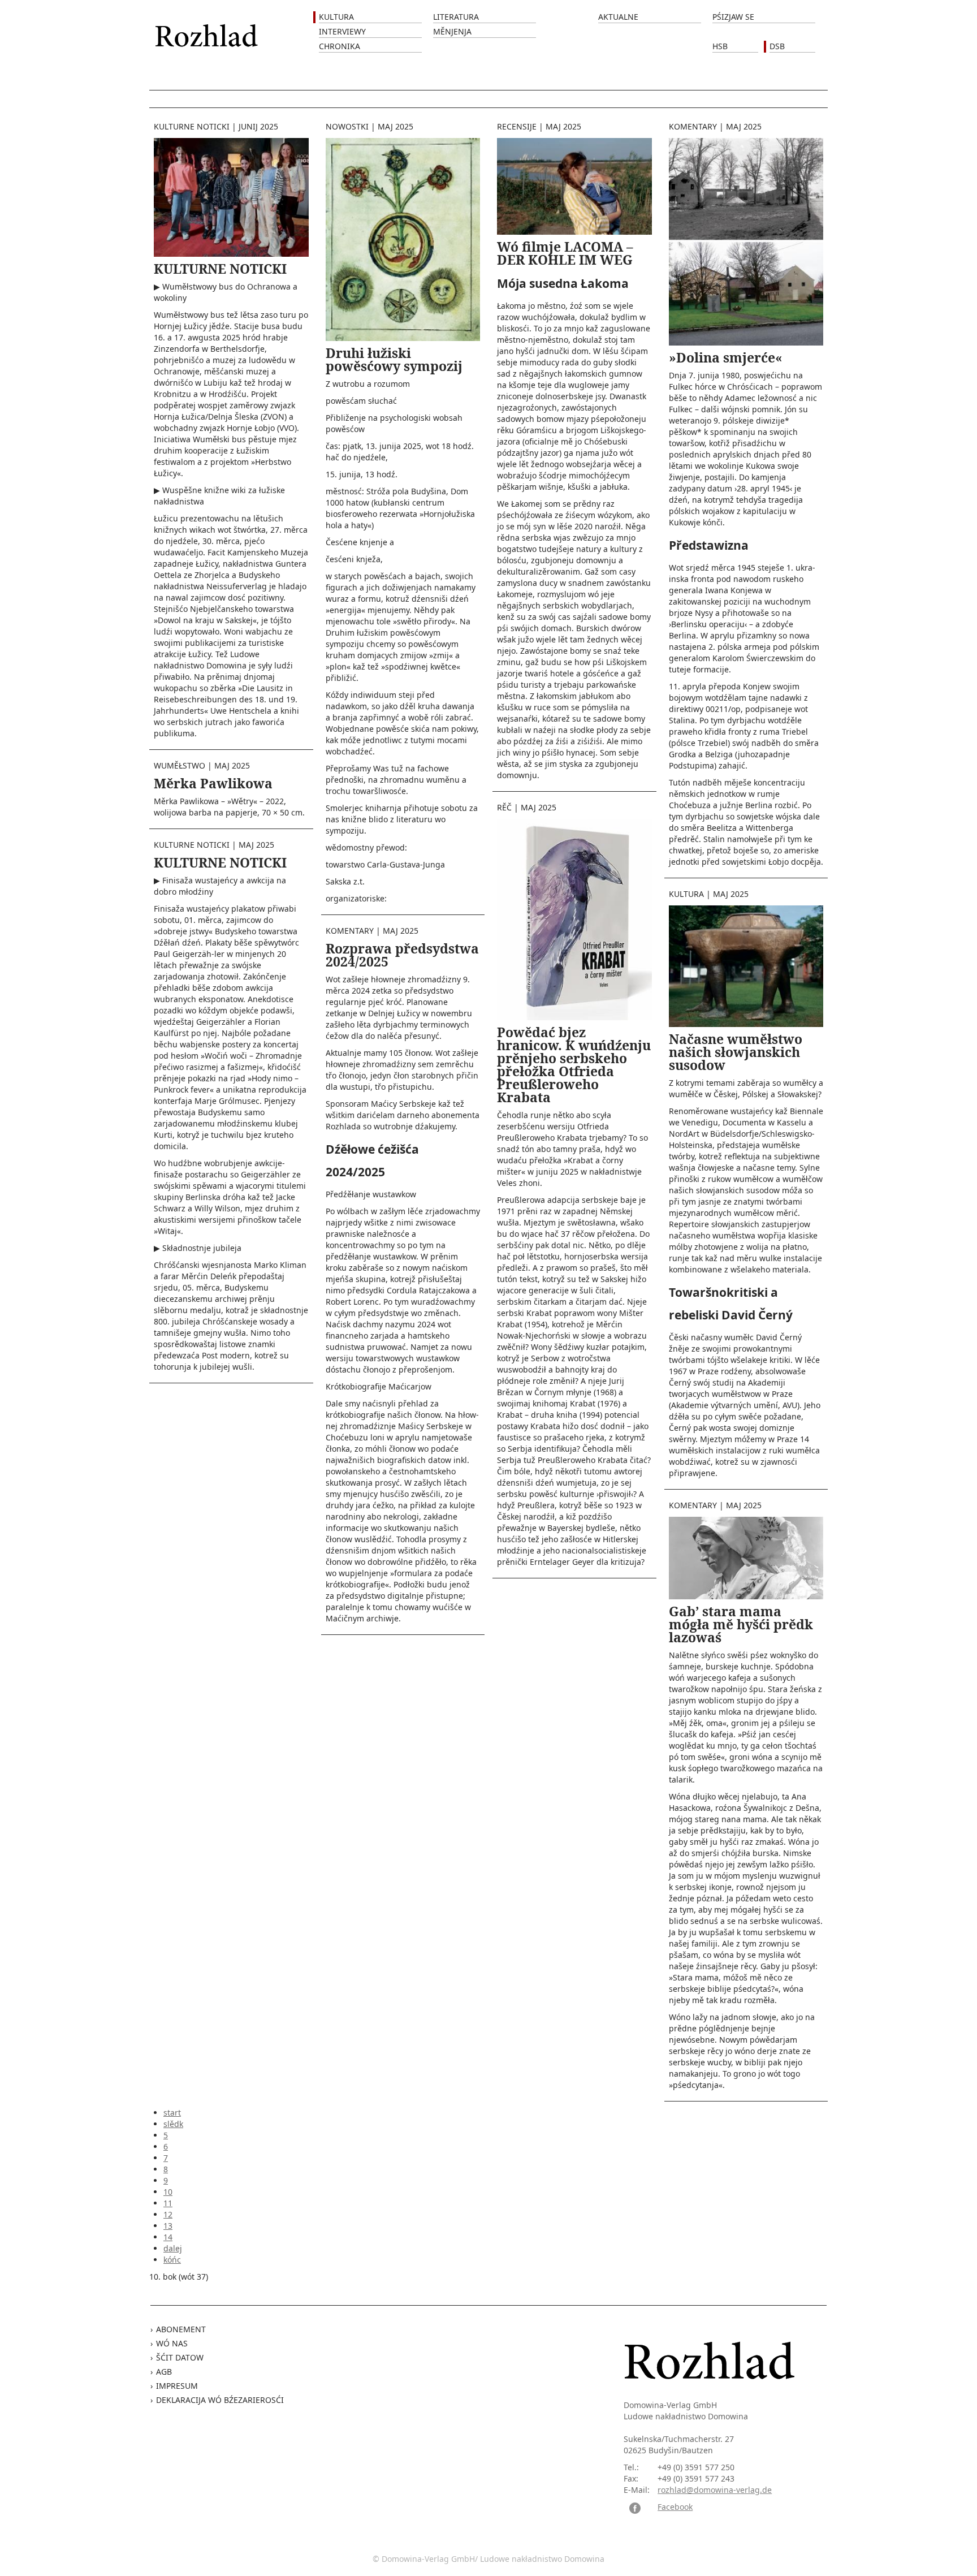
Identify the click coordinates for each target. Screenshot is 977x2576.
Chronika (340, 46)
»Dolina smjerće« (726, 357)
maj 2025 (232, 765)
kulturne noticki (192, 126)
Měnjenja (452, 31)
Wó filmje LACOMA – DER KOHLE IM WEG (565, 253)
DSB (777, 46)
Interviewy (342, 31)
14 (168, 2237)
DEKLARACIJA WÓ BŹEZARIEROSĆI (220, 2400)
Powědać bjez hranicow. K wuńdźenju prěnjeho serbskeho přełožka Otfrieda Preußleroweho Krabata (574, 1065)
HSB (720, 46)
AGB (164, 2372)
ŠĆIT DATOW (180, 2357)
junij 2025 (258, 126)
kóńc (172, 2260)
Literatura (456, 17)
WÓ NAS (172, 2343)
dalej (173, 2248)
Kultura (336, 17)
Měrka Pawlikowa (213, 783)
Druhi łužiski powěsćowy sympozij (394, 359)
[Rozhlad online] (208, 30)
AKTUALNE (618, 17)
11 (168, 2203)
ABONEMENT (181, 2329)
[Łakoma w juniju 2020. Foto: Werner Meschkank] (574, 185)
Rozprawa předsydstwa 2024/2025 (402, 955)
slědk (173, 2124)
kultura (686, 894)
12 (168, 2214)
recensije (517, 126)
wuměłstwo (180, 765)
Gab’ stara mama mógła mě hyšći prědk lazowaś (741, 1624)
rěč (504, 807)
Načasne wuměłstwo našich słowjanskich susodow (736, 1052)
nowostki (347, 126)
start (172, 2113)
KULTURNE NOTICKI (220, 269)
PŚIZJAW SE (733, 17)
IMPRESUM (177, 2386)
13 (168, 2226)
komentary (350, 931)
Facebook (675, 2507)
